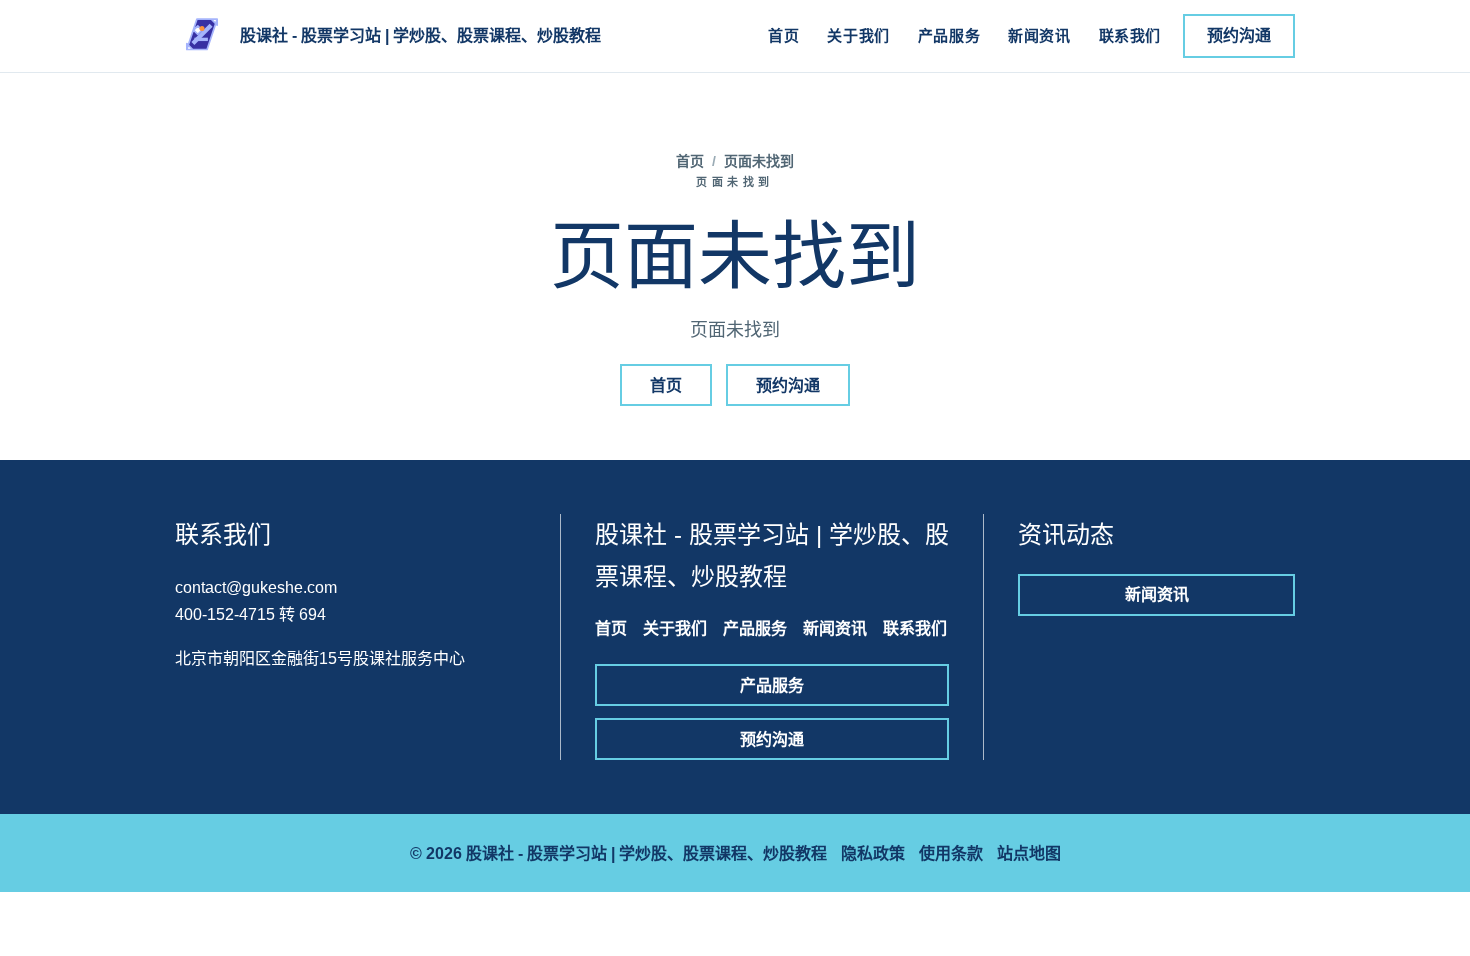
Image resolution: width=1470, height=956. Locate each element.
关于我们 (858, 35)
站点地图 (1029, 853)
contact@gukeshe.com (256, 587)
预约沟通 (1239, 35)
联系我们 (1130, 35)
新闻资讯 (1039, 35)
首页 (783, 35)
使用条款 (951, 853)
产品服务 (949, 35)
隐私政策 (873, 853)
